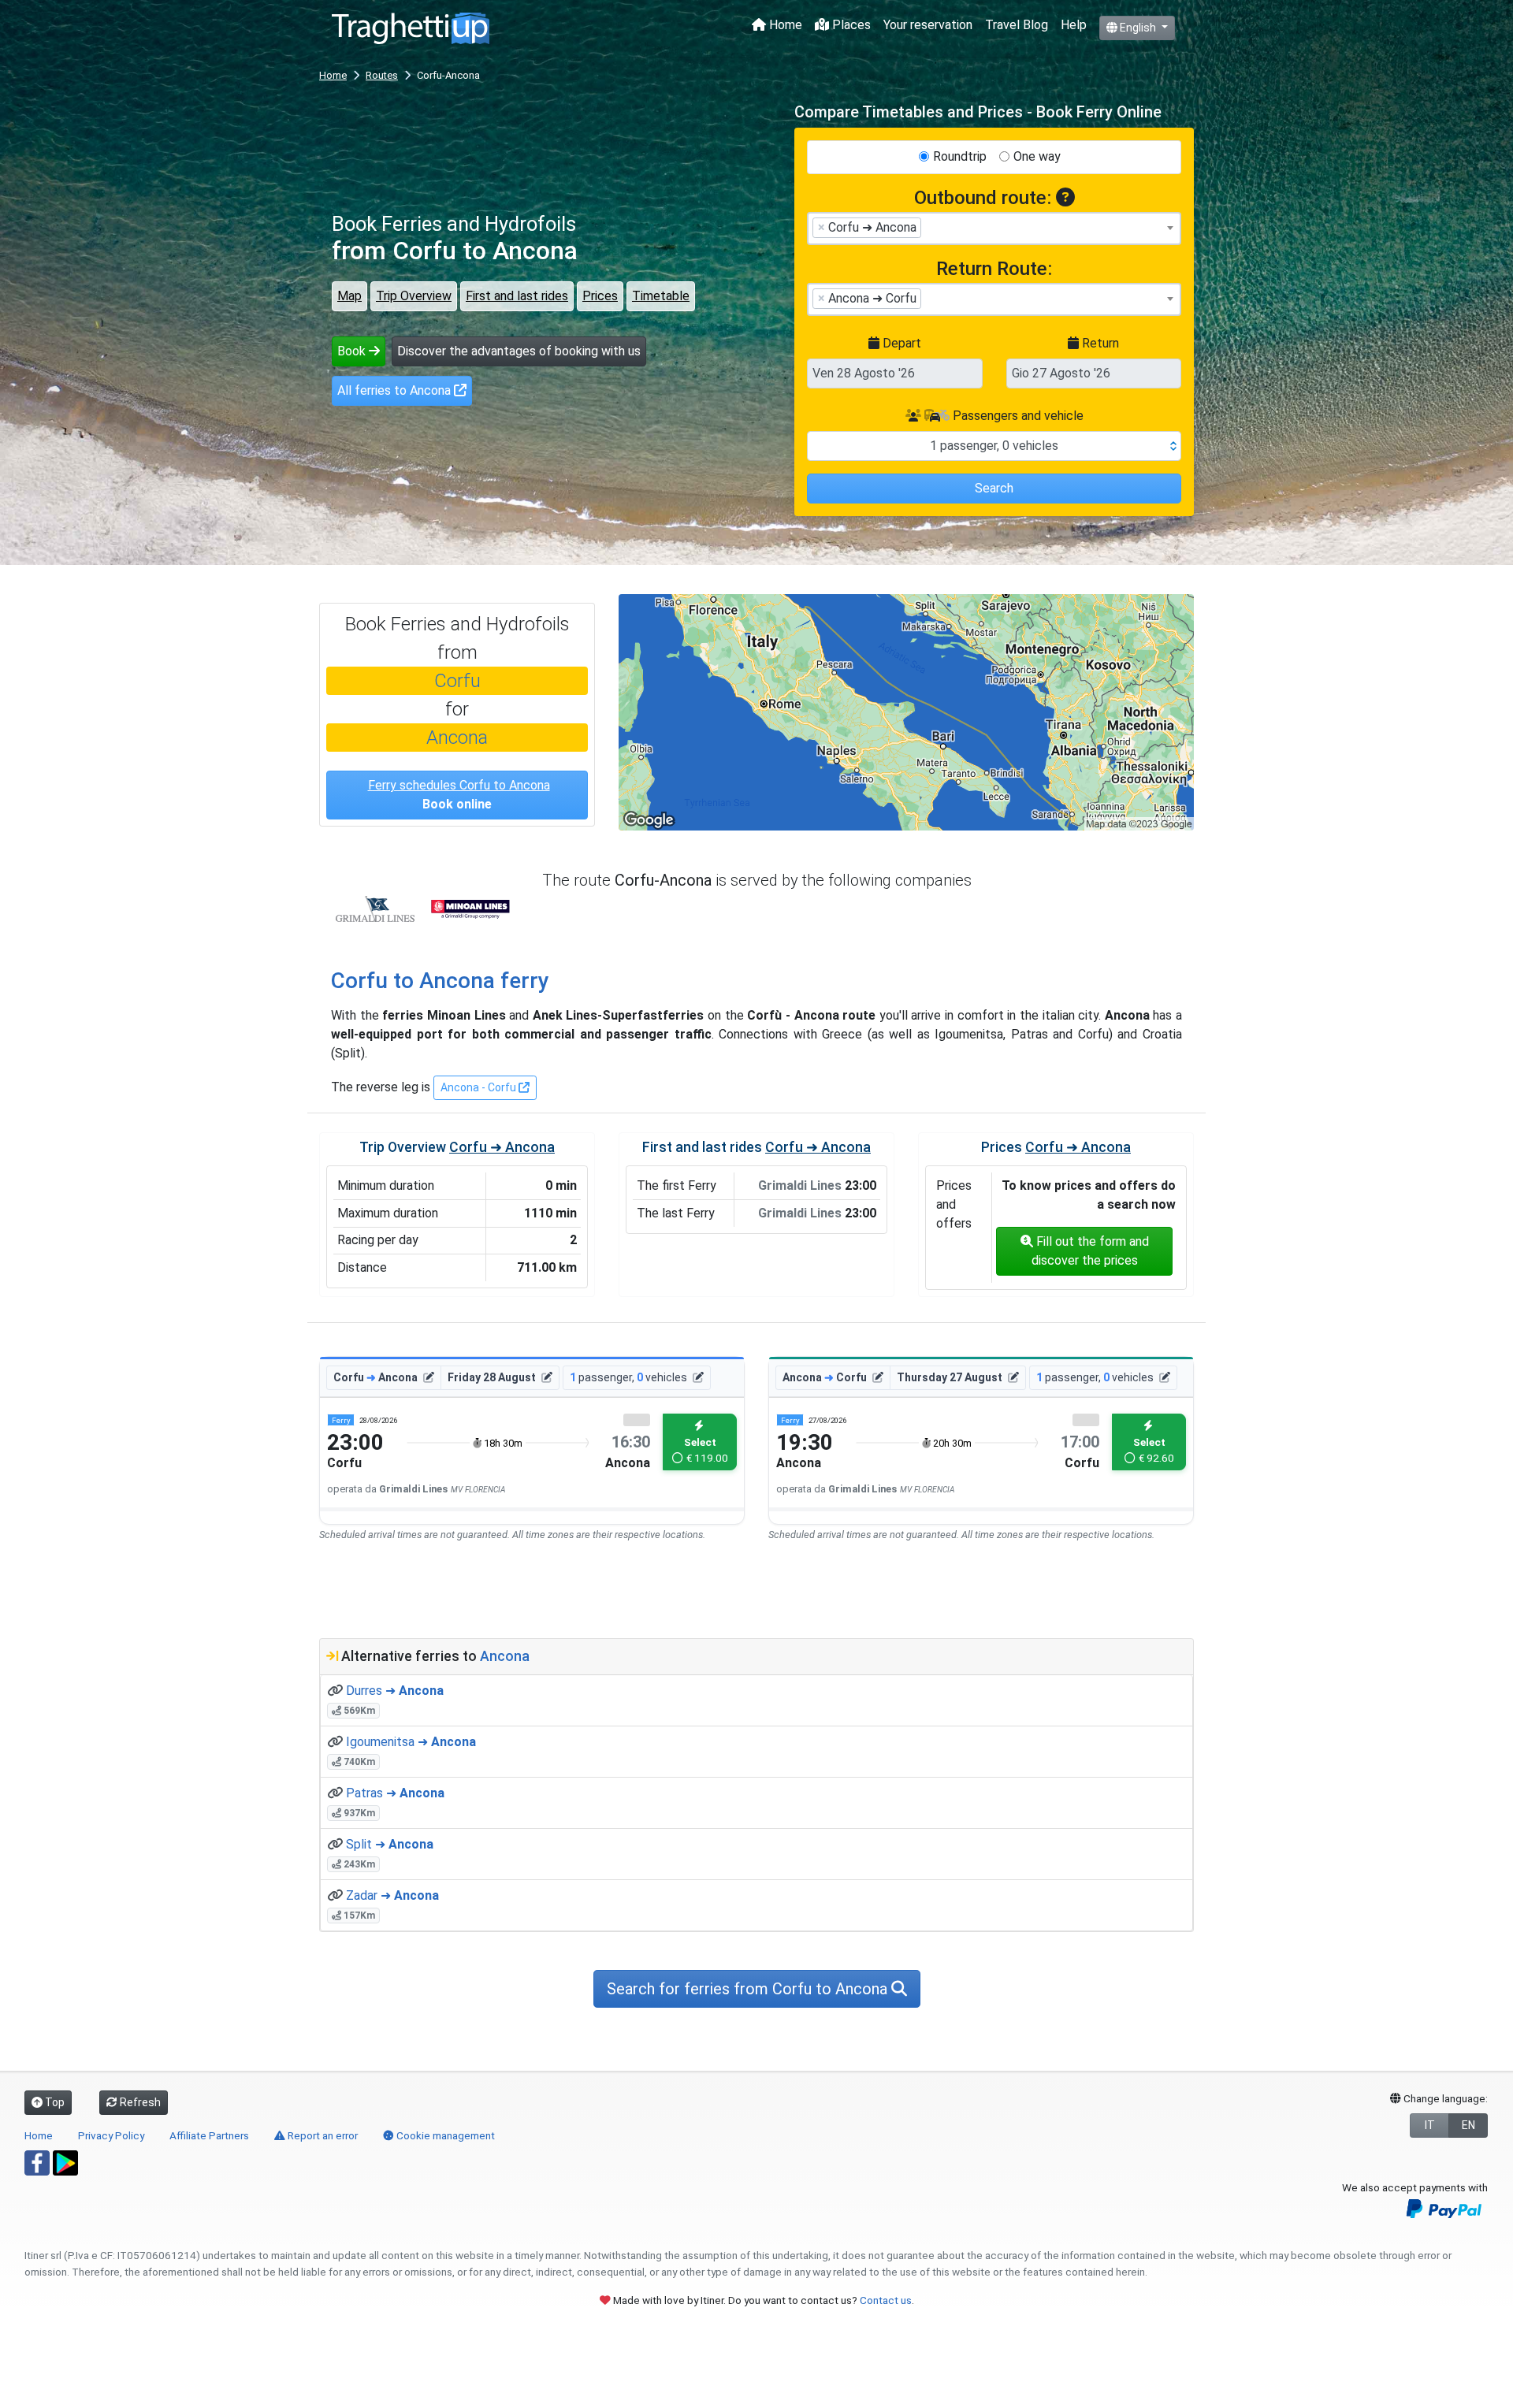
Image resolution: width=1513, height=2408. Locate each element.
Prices (600, 296)
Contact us (886, 2300)
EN (1468, 2125)
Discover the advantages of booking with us (519, 351)
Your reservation (928, 25)
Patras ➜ (395, 1793)
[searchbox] (930, 227)
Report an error (322, 2135)
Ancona (457, 738)
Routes (382, 75)
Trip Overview (414, 296)
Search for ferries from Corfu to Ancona (749, 1989)
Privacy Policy (111, 2135)
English (1138, 28)
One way (1037, 156)
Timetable (661, 296)
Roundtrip (960, 156)
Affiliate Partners (209, 2135)
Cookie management (444, 2135)
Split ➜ (390, 1844)
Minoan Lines (470, 909)
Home (784, 25)
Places (850, 25)
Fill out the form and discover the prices (1090, 1251)
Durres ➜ (395, 1691)
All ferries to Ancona (396, 390)
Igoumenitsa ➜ (411, 1742)
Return (1099, 343)
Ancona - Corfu (480, 1087)
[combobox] (994, 229)
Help (1074, 25)
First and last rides (517, 296)
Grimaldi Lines (375, 909)
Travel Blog (1017, 25)
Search (994, 488)
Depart (900, 343)
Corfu (457, 681)
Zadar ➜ (392, 1895)
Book (353, 351)
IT (1430, 2125)
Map (349, 296)
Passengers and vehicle (1017, 416)
